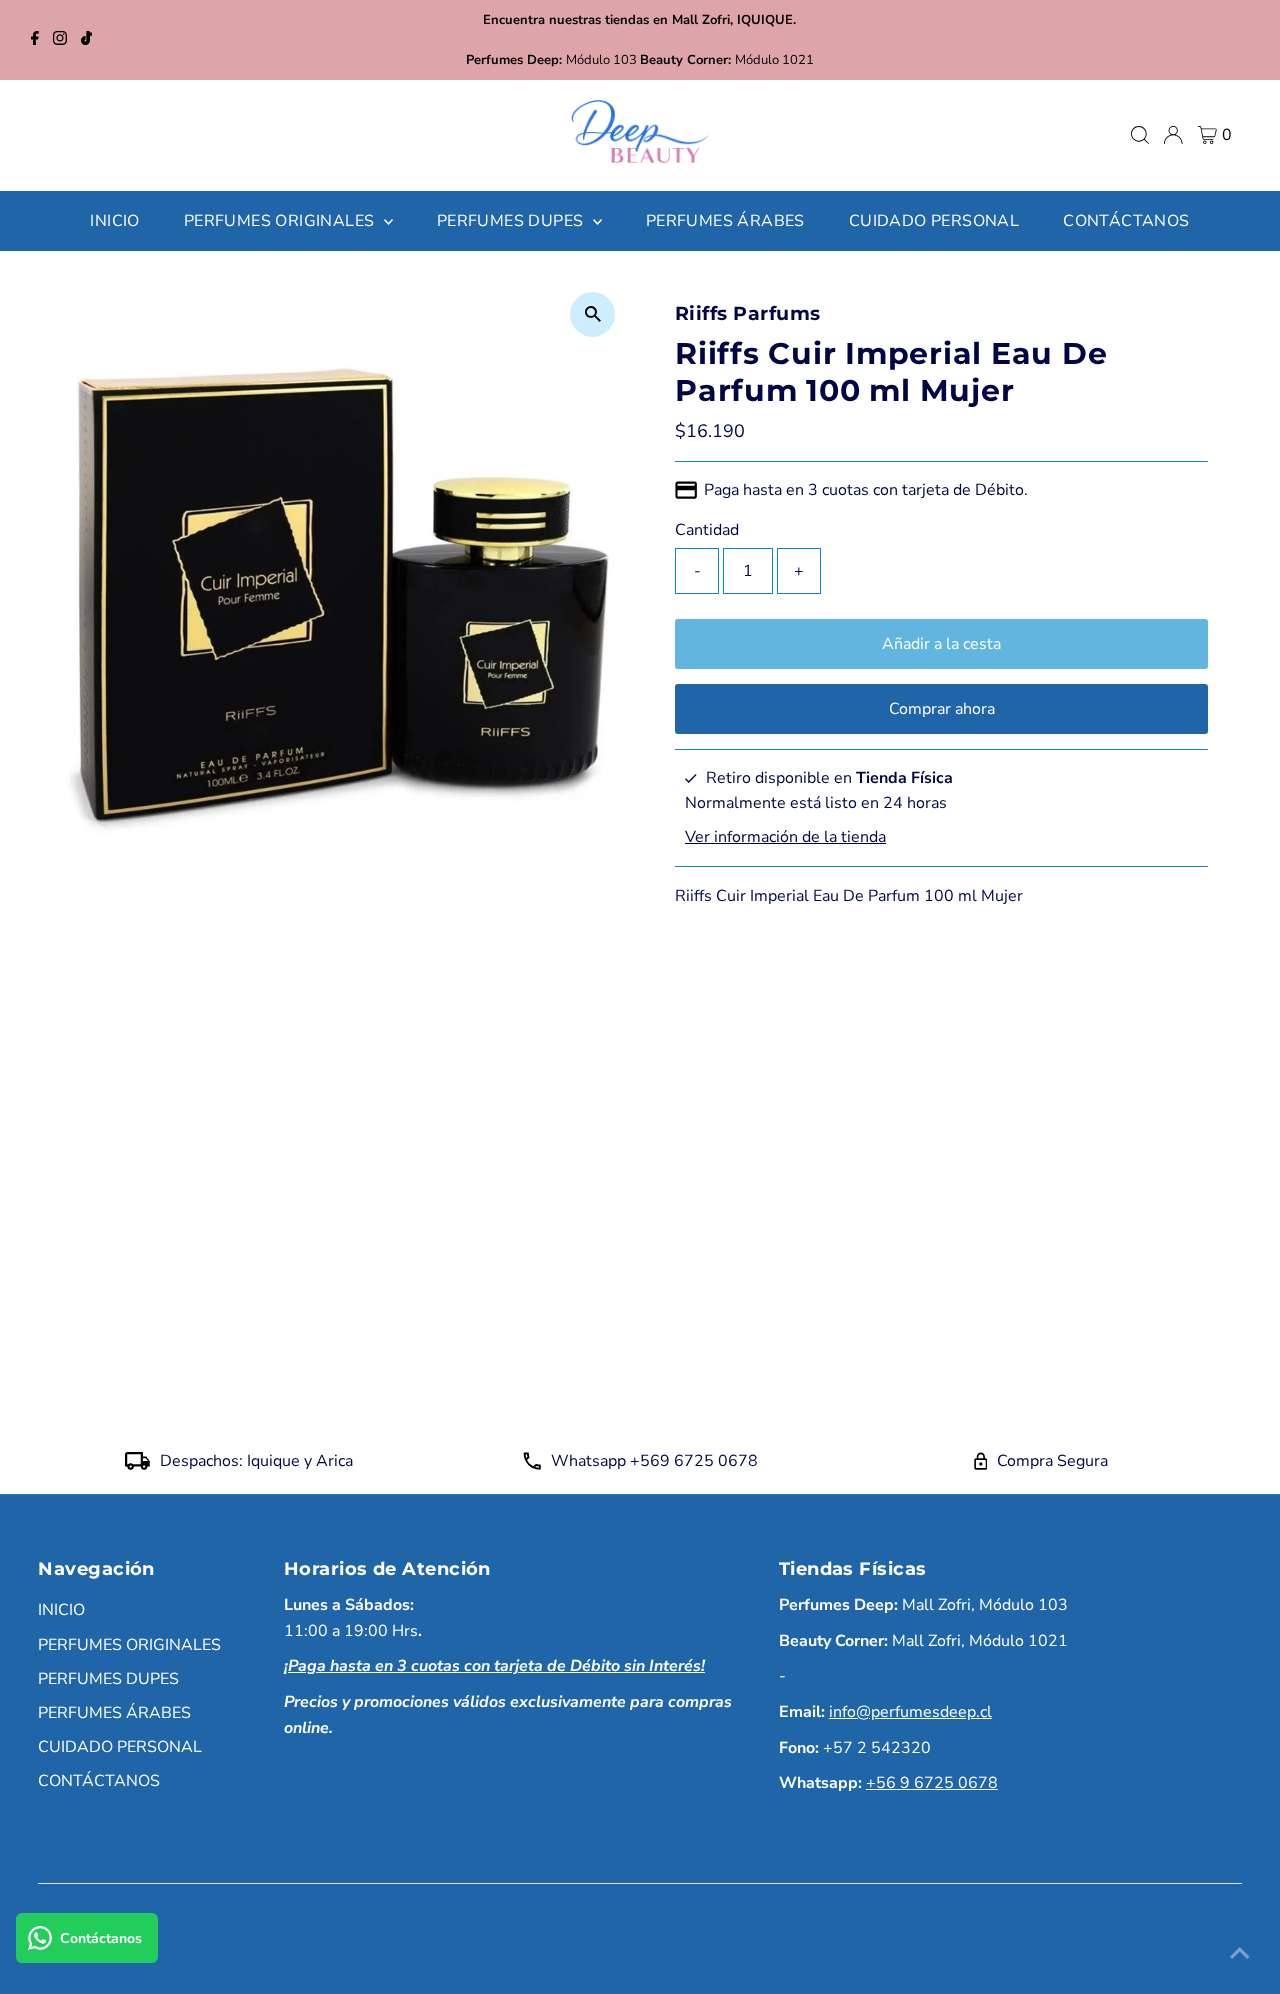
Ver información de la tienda (785, 837)
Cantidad (707, 530)
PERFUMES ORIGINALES (129, 1645)
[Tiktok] (86, 40)
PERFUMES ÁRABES (114, 1713)
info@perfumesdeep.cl (910, 1712)
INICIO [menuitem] (114, 221)
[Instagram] (60, 40)
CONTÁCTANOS (99, 1781)
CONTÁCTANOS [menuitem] (1126, 221)
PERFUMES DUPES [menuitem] (512, 221)
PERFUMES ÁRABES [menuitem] (725, 221)
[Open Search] (1140, 135)
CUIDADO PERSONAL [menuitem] (934, 221)
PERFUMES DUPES (108, 1679)
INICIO (61, 1610)
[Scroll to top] (1240, 1954)
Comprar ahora (942, 709)
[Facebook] (35, 40)
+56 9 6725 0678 (932, 1783)
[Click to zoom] (592, 314)
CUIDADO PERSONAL (120, 1747)
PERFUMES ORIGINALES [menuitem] (281, 221)
